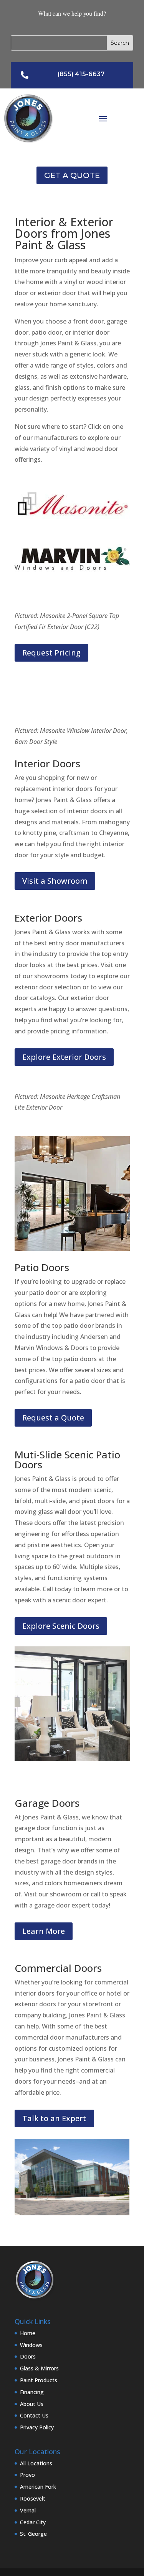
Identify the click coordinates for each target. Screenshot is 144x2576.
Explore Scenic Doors (61, 1626)
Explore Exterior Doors (64, 1057)
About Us (32, 2404)
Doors (28, 2356)
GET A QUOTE (72, 175)
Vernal (28, 2510)
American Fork (38, 2487)
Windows (31, 2345)
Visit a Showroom (55, 881)
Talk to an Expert (54, 2118)
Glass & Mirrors (39, 2368)
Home (28, 2333)
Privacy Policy (37, 2427)
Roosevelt (33, 2498)
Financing (32, 2392)
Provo (27, 2475)
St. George (33, 2534)
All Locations (36, 2463)
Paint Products (39, 2380)
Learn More (44, 1931)
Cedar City (33, 2522)
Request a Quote (53, 1418)
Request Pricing (51, 653)
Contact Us (34, 2415)
